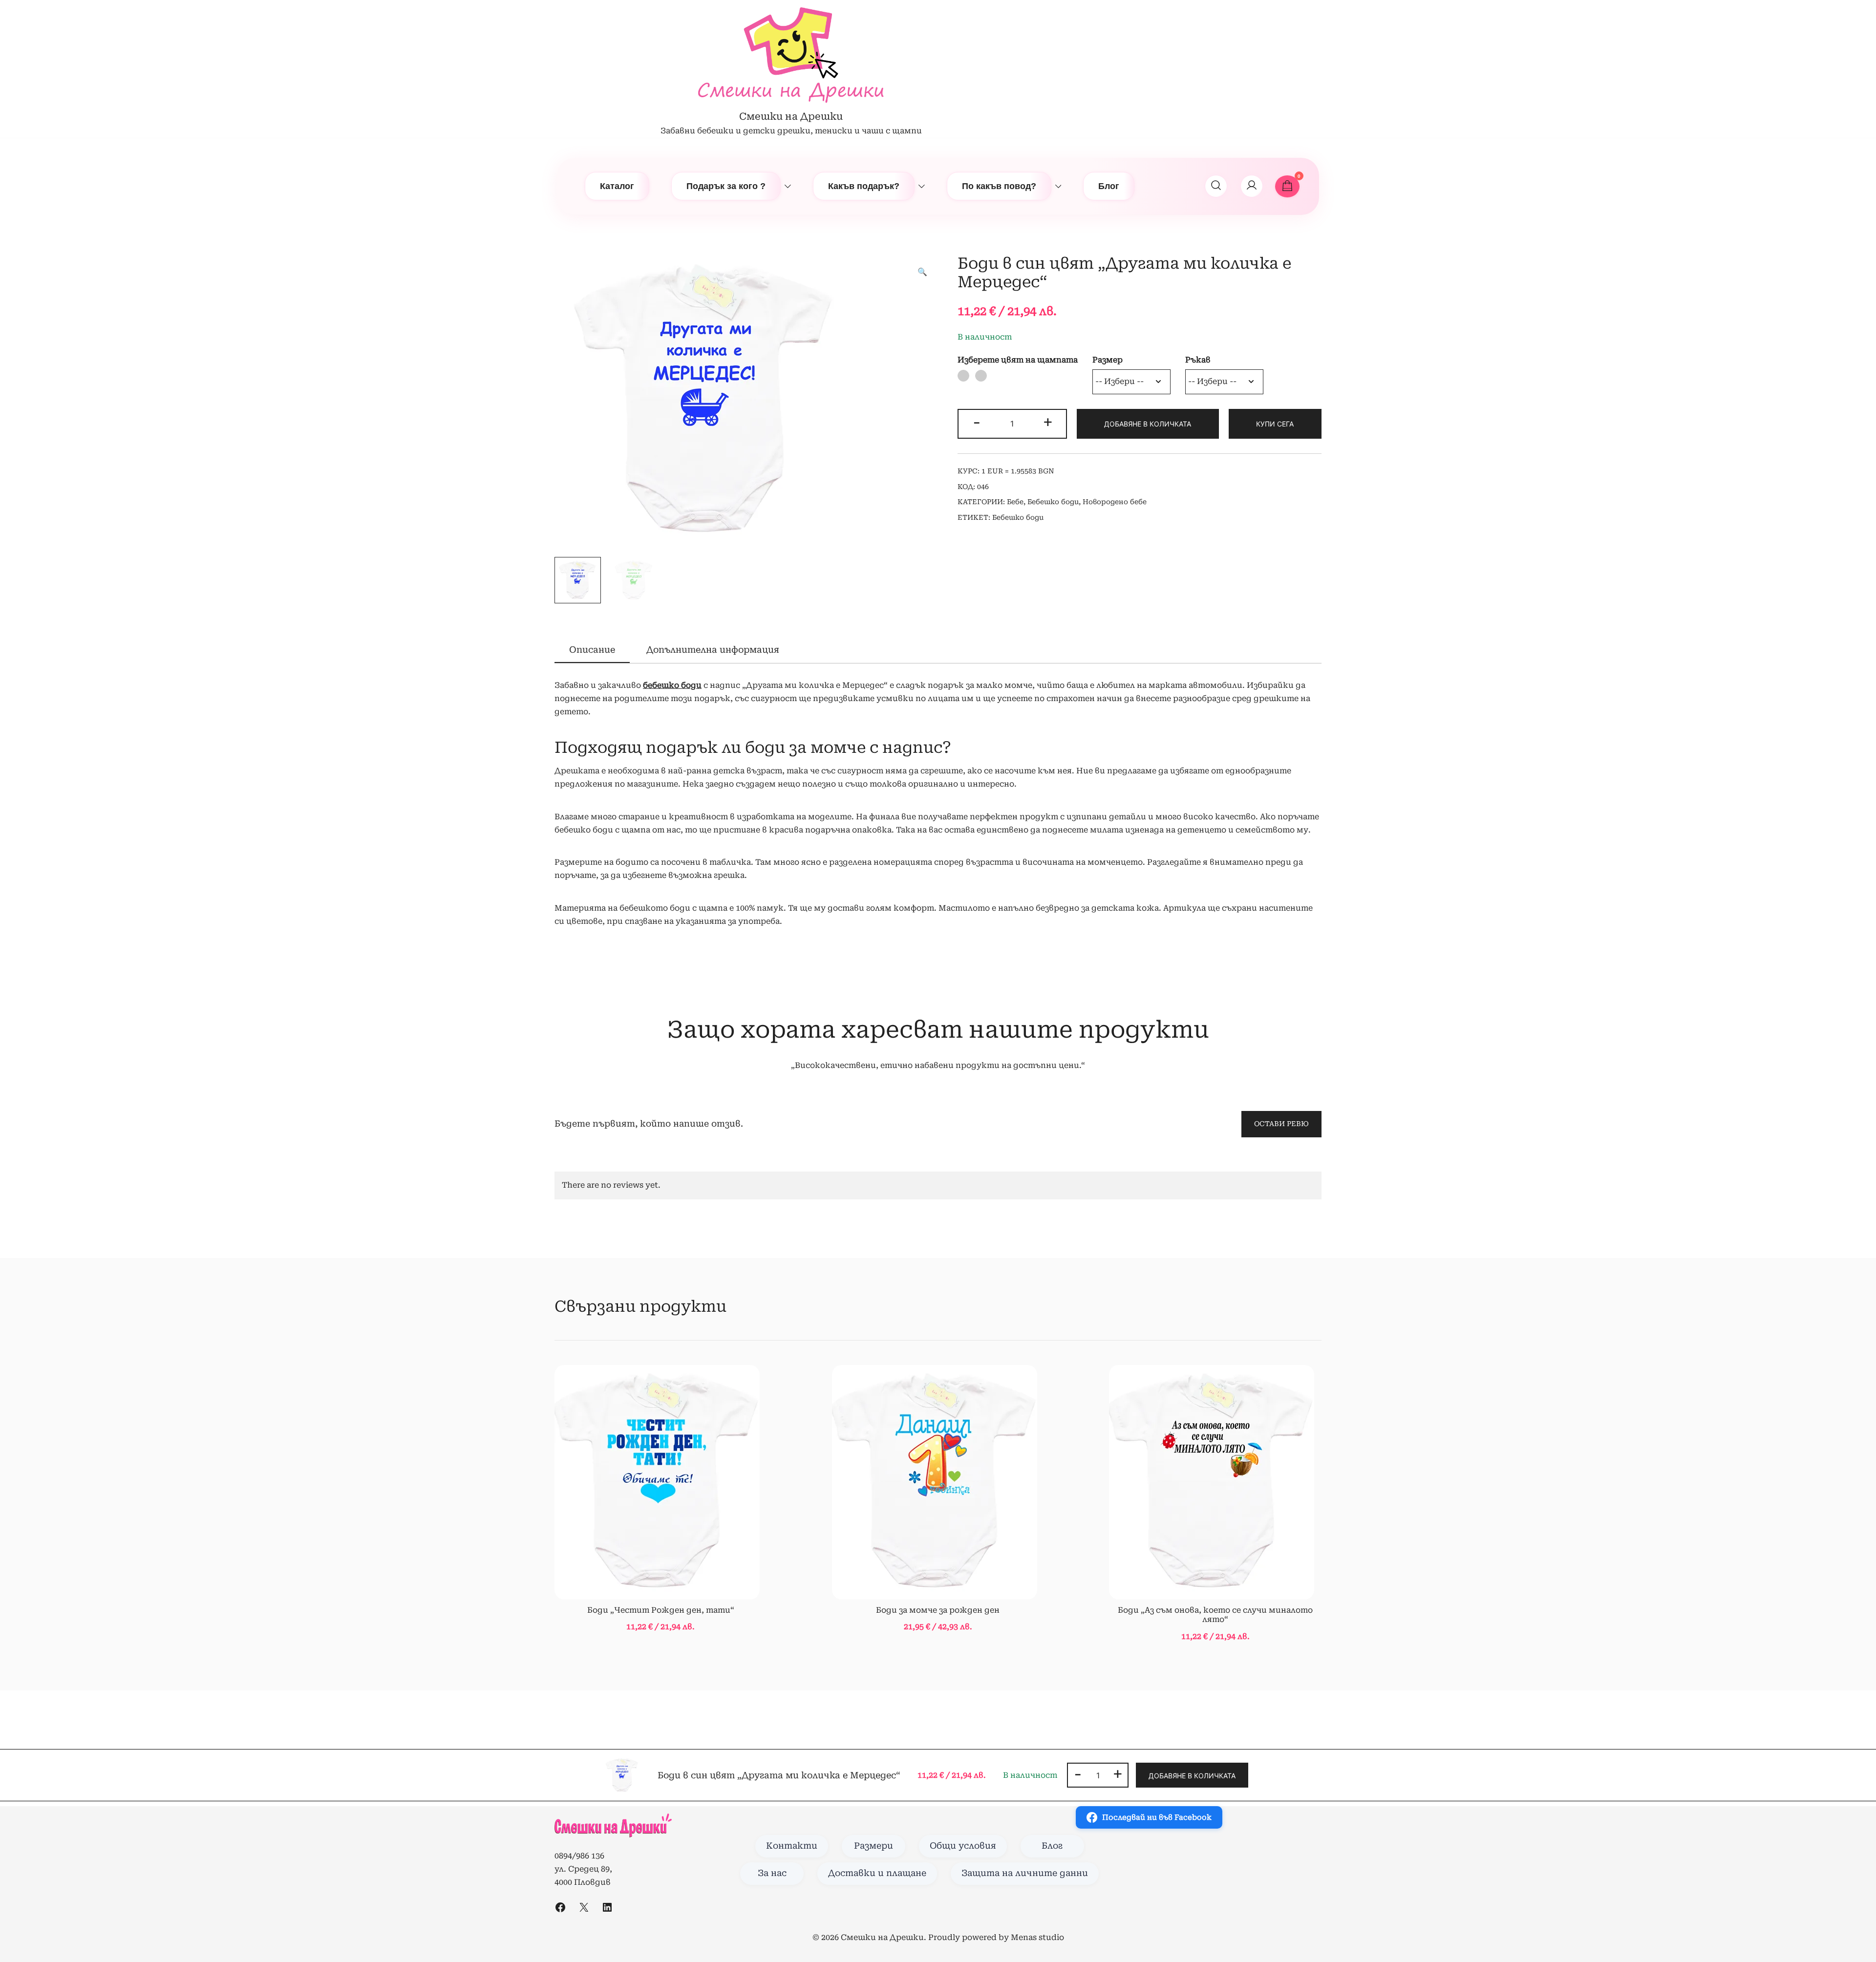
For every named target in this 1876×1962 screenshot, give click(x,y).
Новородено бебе (1115, 502)
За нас (772, 1873)
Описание (592, 650)
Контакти (792, 1846)
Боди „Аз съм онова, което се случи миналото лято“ (1215, 1615)
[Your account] (1252, 186)
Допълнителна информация (713, 650)
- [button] (977, 422)
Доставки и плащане (877, 1873)
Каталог (617, 186)
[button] (922, 272)
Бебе (1015, 502)
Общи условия (963, 1846)
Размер (1108, 360)
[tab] (592, 650)
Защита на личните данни (1025, 1873)
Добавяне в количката (1148, 424)
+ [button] (1048, 422)
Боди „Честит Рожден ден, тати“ (661, 1610)
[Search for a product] (1216, 186)
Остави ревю (1281, 1124)
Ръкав (1198, 360)
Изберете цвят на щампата (1018, 360)
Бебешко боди (1053, 502)
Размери (874, 1846)
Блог (1109, 186)
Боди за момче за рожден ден (938, 1610)
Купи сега (1275, 424)
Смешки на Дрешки (791, 116)
